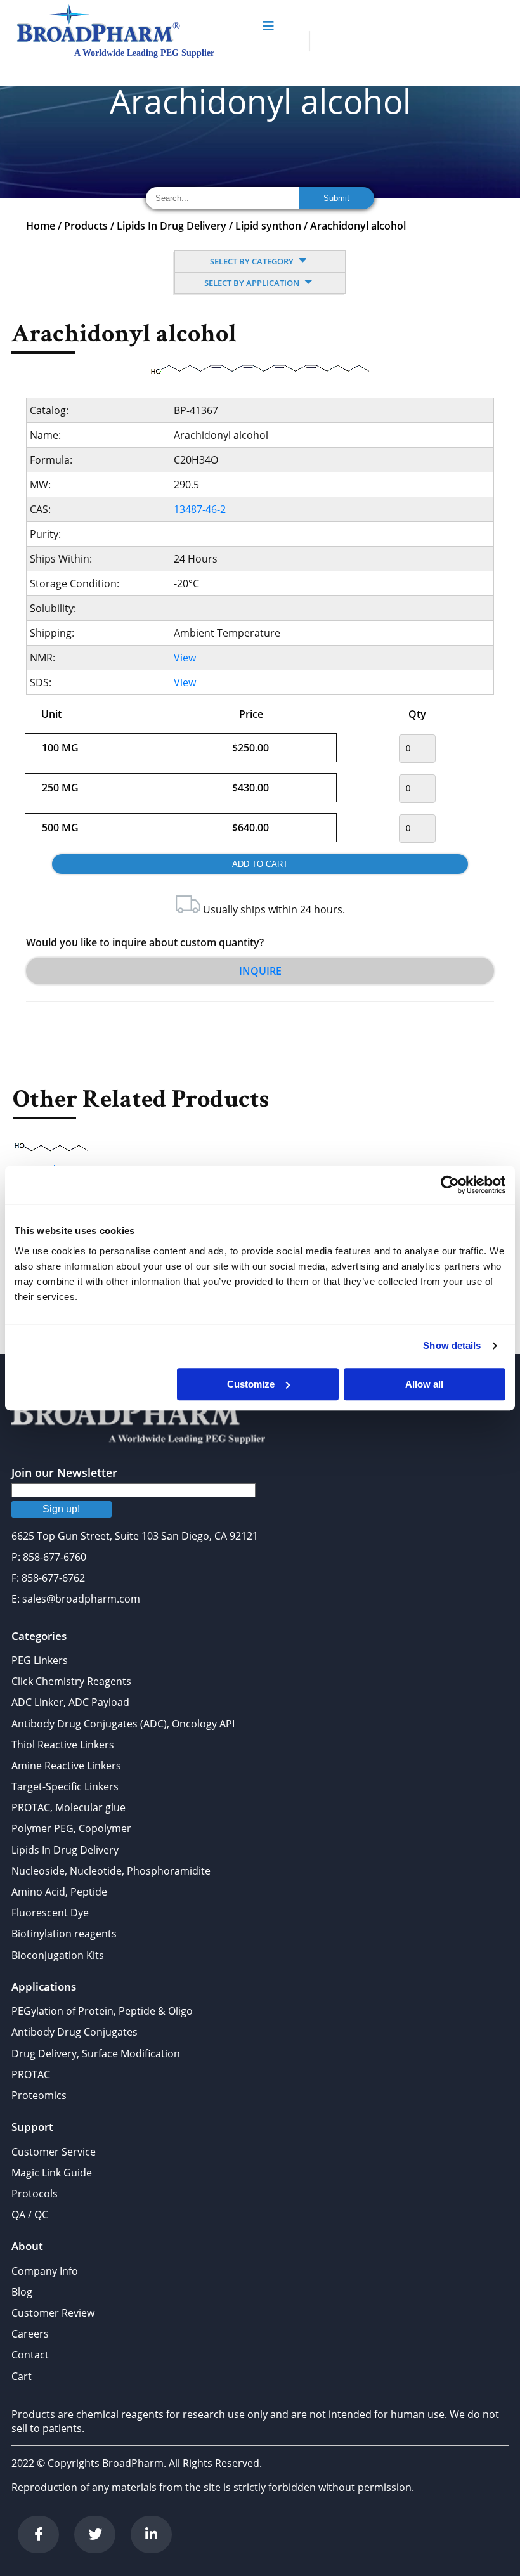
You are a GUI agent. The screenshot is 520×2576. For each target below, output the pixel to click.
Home (41, 226)
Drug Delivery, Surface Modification (96, 2053)
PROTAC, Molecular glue (68, 1807)
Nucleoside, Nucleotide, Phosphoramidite (111, 1871)
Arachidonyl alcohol (358, 226)
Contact (30, 2355)
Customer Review (53, 2313)
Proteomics (39, 2095)
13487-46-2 (200, 509)
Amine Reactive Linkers (66, 1766)
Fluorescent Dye (50, 1913)
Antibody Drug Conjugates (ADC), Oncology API (123, 1724)
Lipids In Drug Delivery (172, 226)
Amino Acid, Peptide (59, 1892)
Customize (251, 1384)
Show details (452, 1345)
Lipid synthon (268, 226)
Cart (22, 2376)
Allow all (424, 1384)
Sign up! (61, 1509)
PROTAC (31, 2074)
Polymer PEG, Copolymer (71, 1828)
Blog (22, 2292)
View (185, 658)
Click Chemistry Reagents (71, 1681)
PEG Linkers (40, 1660)
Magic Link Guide (52, 2173)
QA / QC (30, 2215)
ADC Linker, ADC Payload (70, 1702)
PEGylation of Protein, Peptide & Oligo (102, 2011)
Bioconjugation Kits (58, 1955)
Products (86, 226)
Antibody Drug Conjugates (75, 2032)
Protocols (35, 2194)
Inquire (260, 971)
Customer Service (54, 2152)
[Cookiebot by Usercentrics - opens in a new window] (450, 1185)
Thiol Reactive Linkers (63, 1745)
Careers (30, 2334)
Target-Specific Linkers (65, 1786)
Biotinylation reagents (64, 1934)
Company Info (45, 2271)
